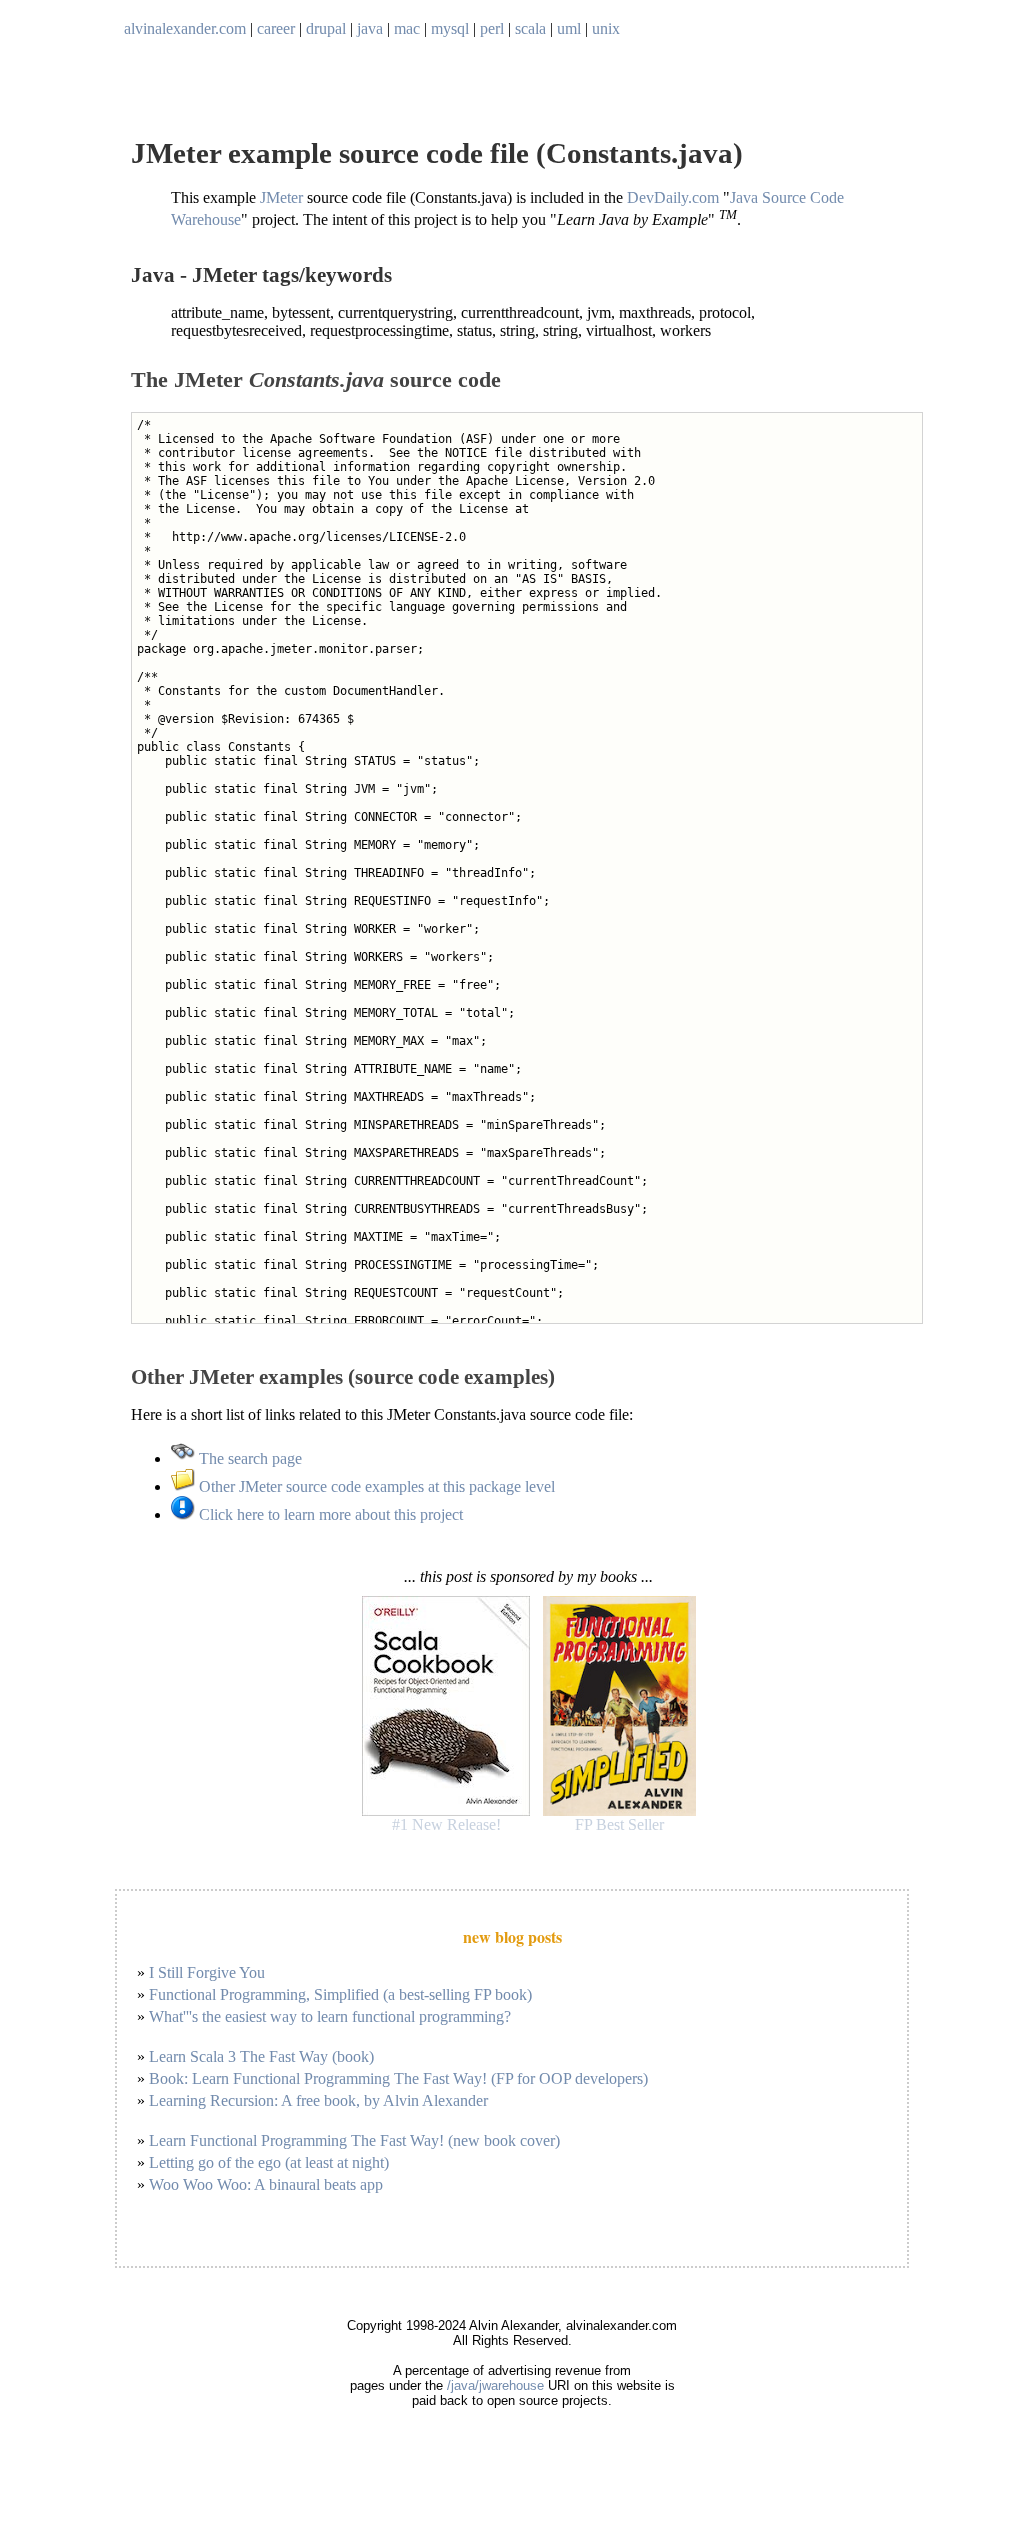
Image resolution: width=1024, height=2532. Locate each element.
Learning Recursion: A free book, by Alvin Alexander (318, 2100)
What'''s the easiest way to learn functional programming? (330, 2016)
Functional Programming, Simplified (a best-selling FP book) (340, 1994)
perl (492, 28)
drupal (326, 28)
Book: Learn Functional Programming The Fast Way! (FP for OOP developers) (398, 2078)
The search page (248, 1458)
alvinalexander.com (185, 28)
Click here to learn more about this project (329, 1514)
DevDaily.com (673, 197)
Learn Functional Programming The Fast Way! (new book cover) (354, 2140)
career (276, 28)
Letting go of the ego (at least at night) (269, 2162)
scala (530, 28)
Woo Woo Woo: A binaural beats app (266, 2184)
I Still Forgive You (207, 1972)
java (370, 28)
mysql (450, 28)
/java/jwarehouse (495, 2385)
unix (606, 28)
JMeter (281, 197)
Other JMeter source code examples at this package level (375, 1486)
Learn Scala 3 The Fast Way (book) (261, 2056)
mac (407, 28)
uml (569, 28)
